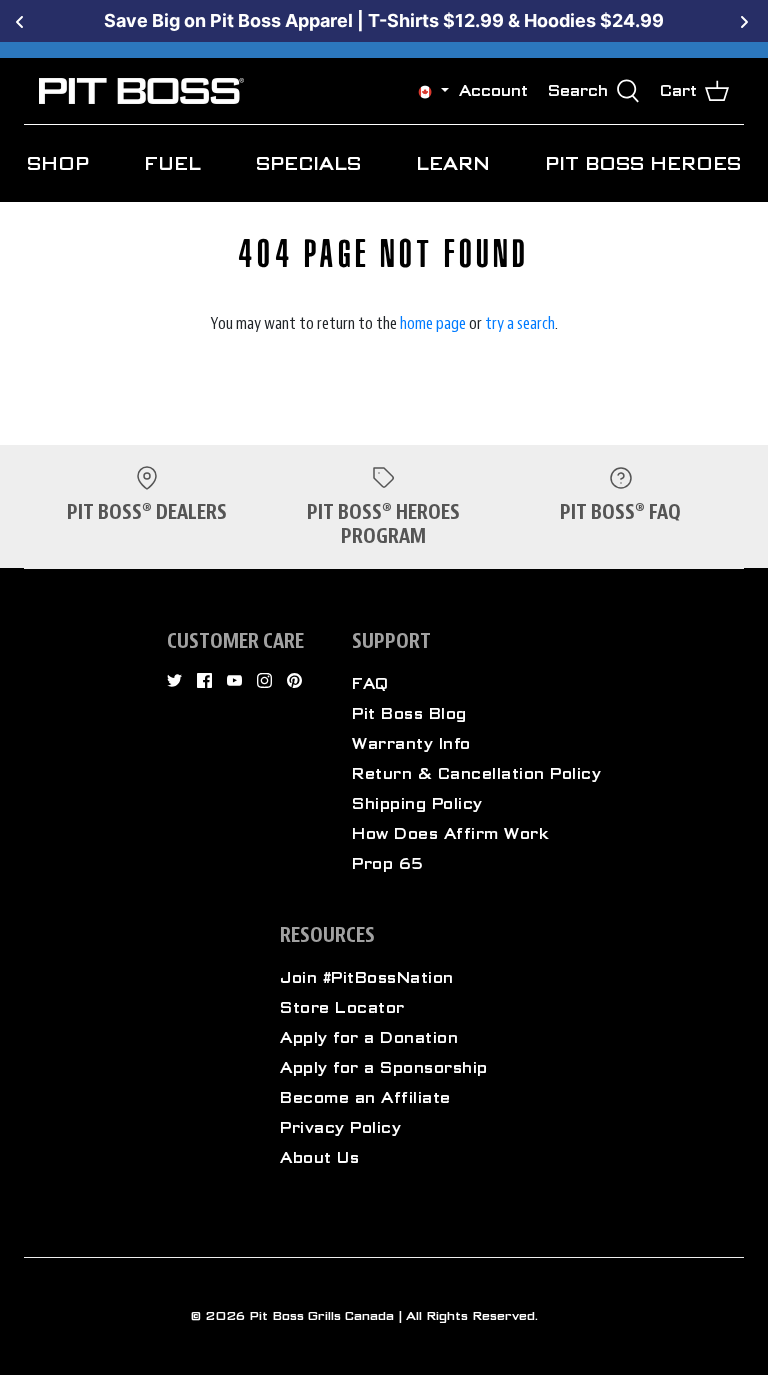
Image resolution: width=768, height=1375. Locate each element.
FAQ (370, 684)
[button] (425, 91)
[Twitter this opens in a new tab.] (174, 680)
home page (433, 323)
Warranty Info (411, 744)
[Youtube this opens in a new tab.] (234, 680)
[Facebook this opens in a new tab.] (204, 680)
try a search (520, 323)
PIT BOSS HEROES (643, 163)
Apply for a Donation (369, 1038)
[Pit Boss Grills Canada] (141, 91)
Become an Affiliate (365, 1098)
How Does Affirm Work (450, 834)
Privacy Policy (340, 1128)
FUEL (172, 163)
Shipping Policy (417, 804)
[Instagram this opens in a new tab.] (264, 680)
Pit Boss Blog (409, 714)
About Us (319, 1158)
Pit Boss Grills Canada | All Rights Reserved (392, 1316)
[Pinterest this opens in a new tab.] (294, 680)
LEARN (453, 163)
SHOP (58, 163)
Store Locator (342, 1008)
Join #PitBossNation (367, 978)
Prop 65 (388, 864)
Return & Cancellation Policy (476, 774)
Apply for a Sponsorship (384, 1068)
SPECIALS (308, 163)
